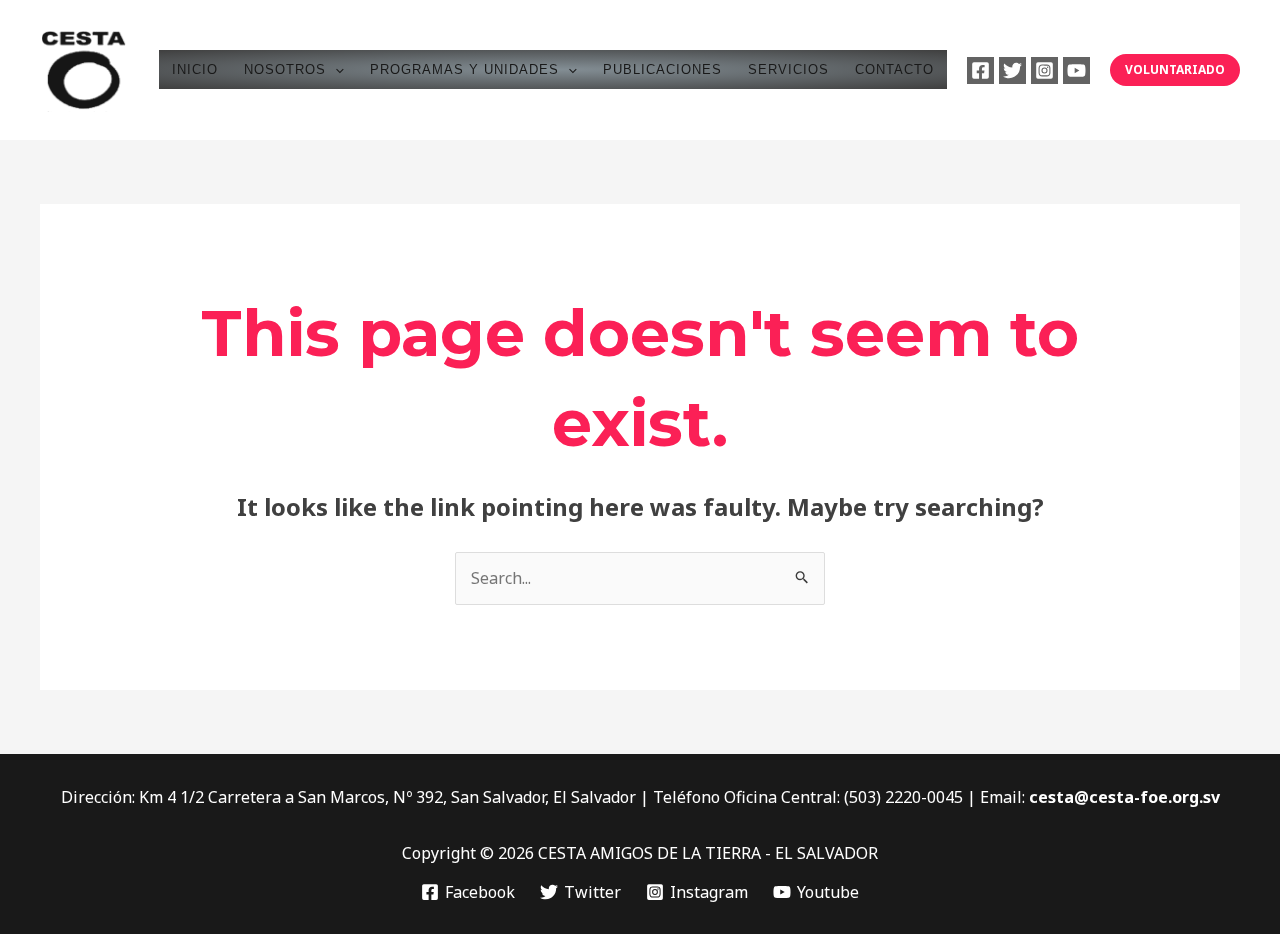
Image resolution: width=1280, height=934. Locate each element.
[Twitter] (1012, 70)
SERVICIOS (788, 69)
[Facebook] (980, 70)
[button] (335, 69)
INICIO (195, 69)
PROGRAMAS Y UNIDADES (464, 69)
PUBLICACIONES (662, 69)
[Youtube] (1076, 70)
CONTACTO (894, 69)
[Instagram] (1044, 70)
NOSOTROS (285, 69)
